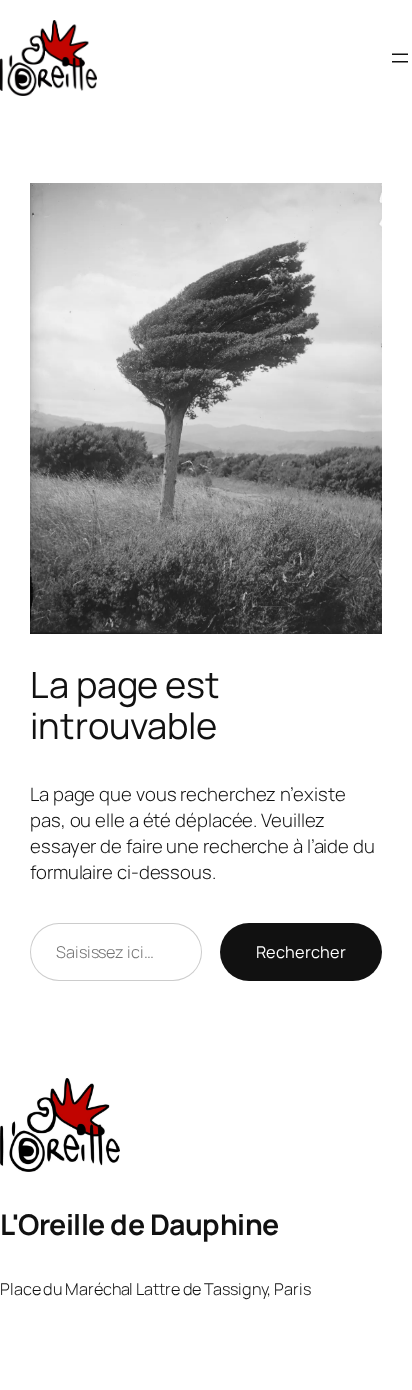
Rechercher (301, 952)
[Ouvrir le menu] (400, 58)
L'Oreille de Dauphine (139, 1224)
